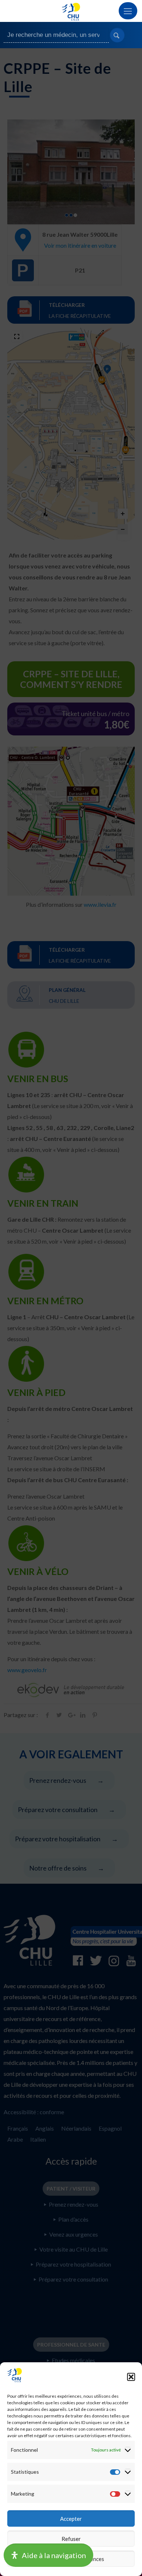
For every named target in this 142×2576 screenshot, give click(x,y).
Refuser (71, 2539)
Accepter (71, 2519)
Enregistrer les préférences (71, 2559)
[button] (131, 2377)
